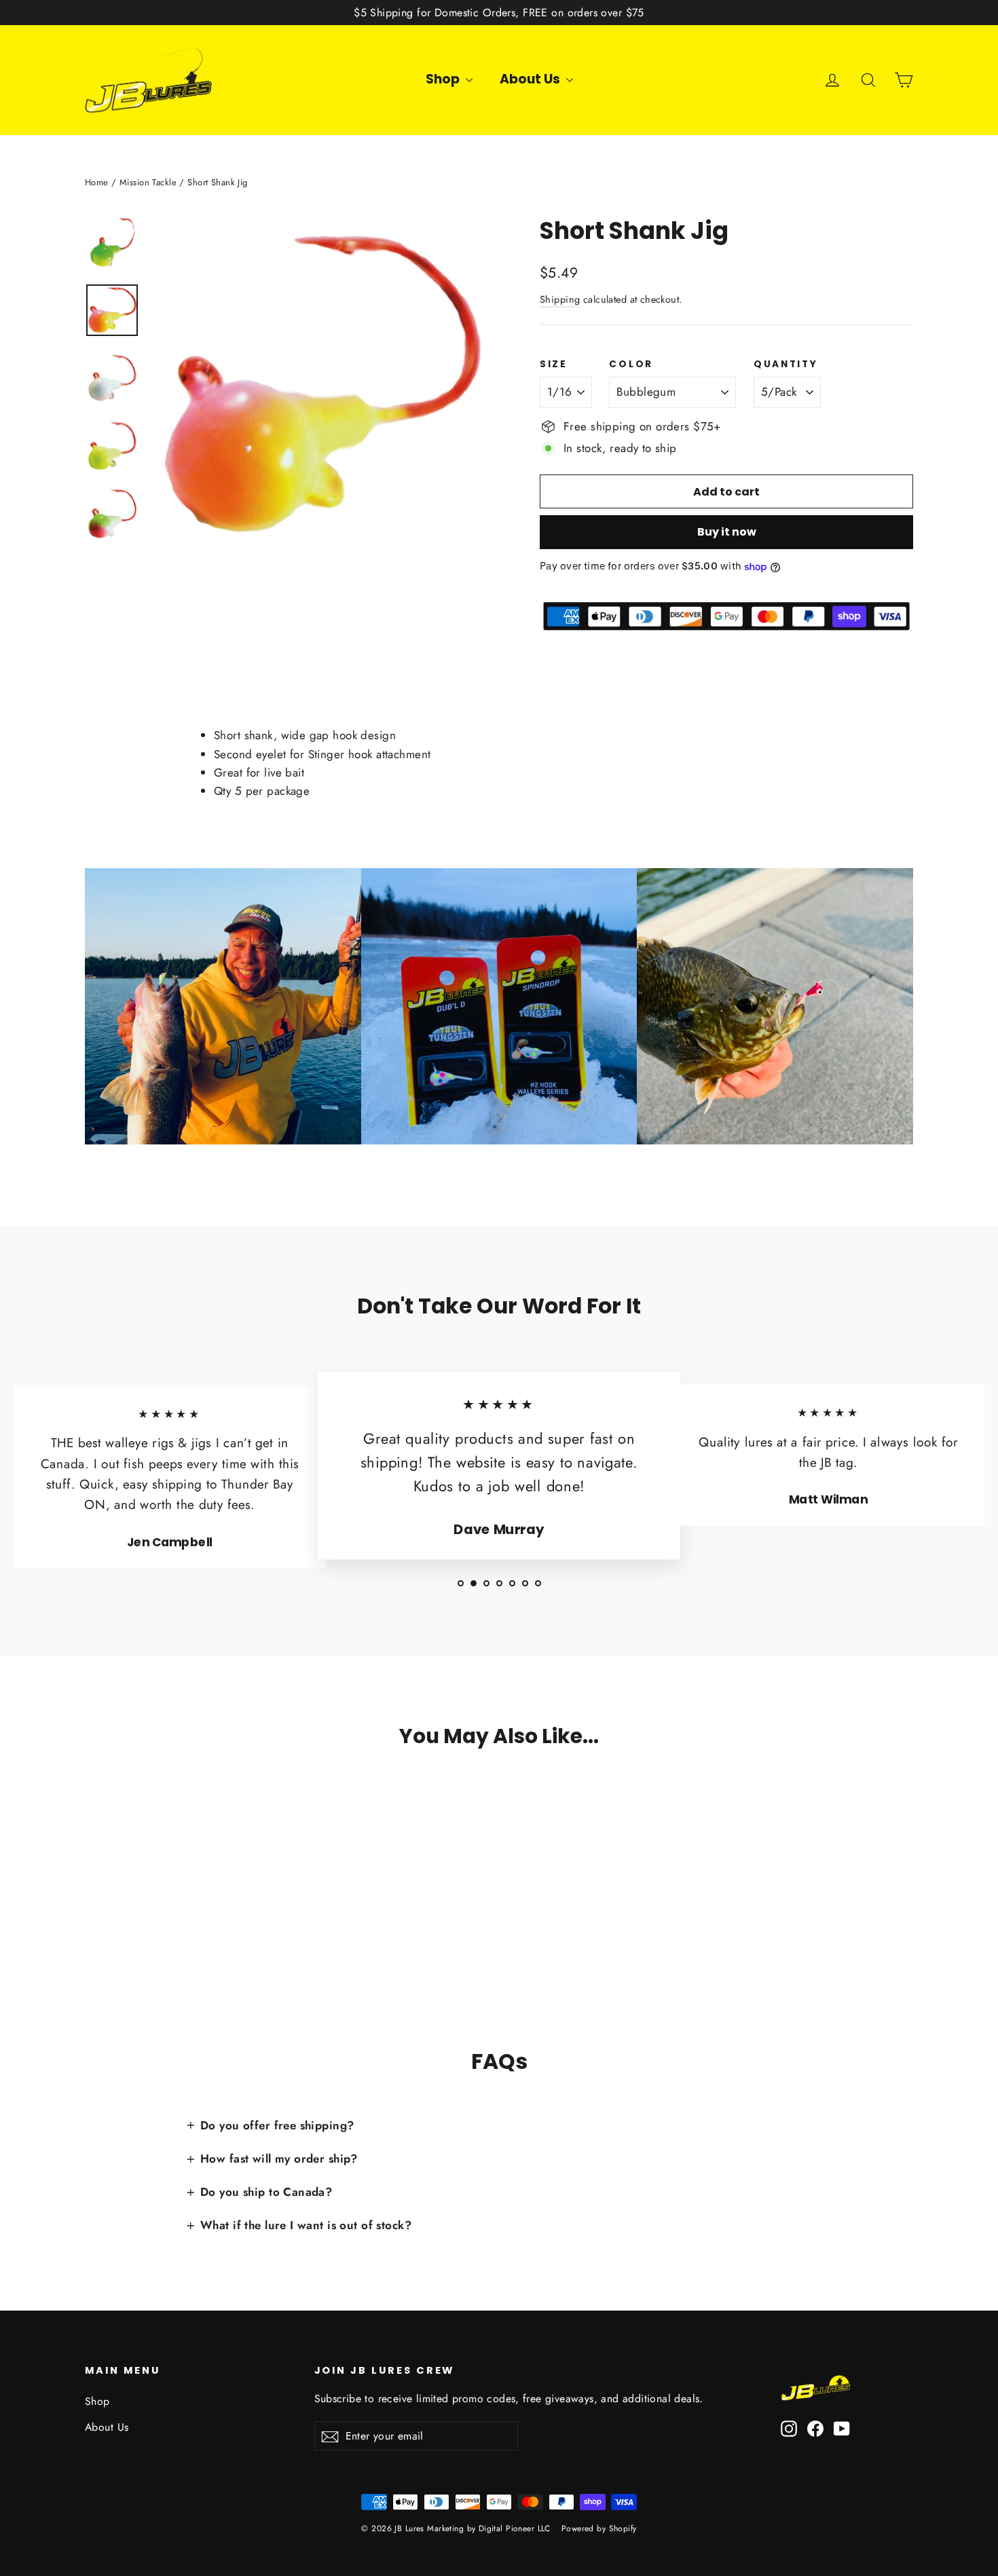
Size (554, 365)
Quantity (786, 365)
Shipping (560, 299)
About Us (531, 79)
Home (97, 182)
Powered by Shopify (599, 2528)
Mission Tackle (148, 182)
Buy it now (727, 532)
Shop (444, 79)
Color (631, 365)
